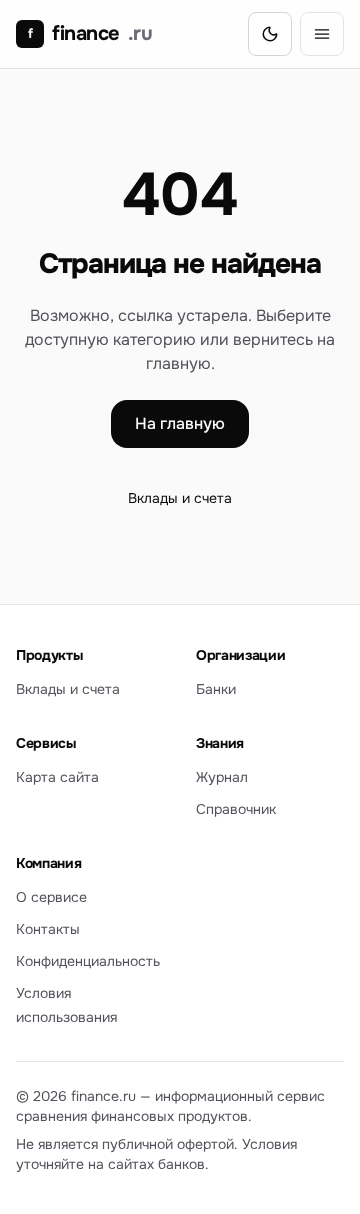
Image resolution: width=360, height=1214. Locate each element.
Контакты (48, 929)
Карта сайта (57, 777)
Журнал (222, 777)
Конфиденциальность (88, 961)
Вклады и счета (180, 498)
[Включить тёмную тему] (270, 34)
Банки (216, 689)
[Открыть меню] (322, 34)
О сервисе (51, 897)
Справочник (236, 809)
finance (90, 33)
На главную (180, 423)
